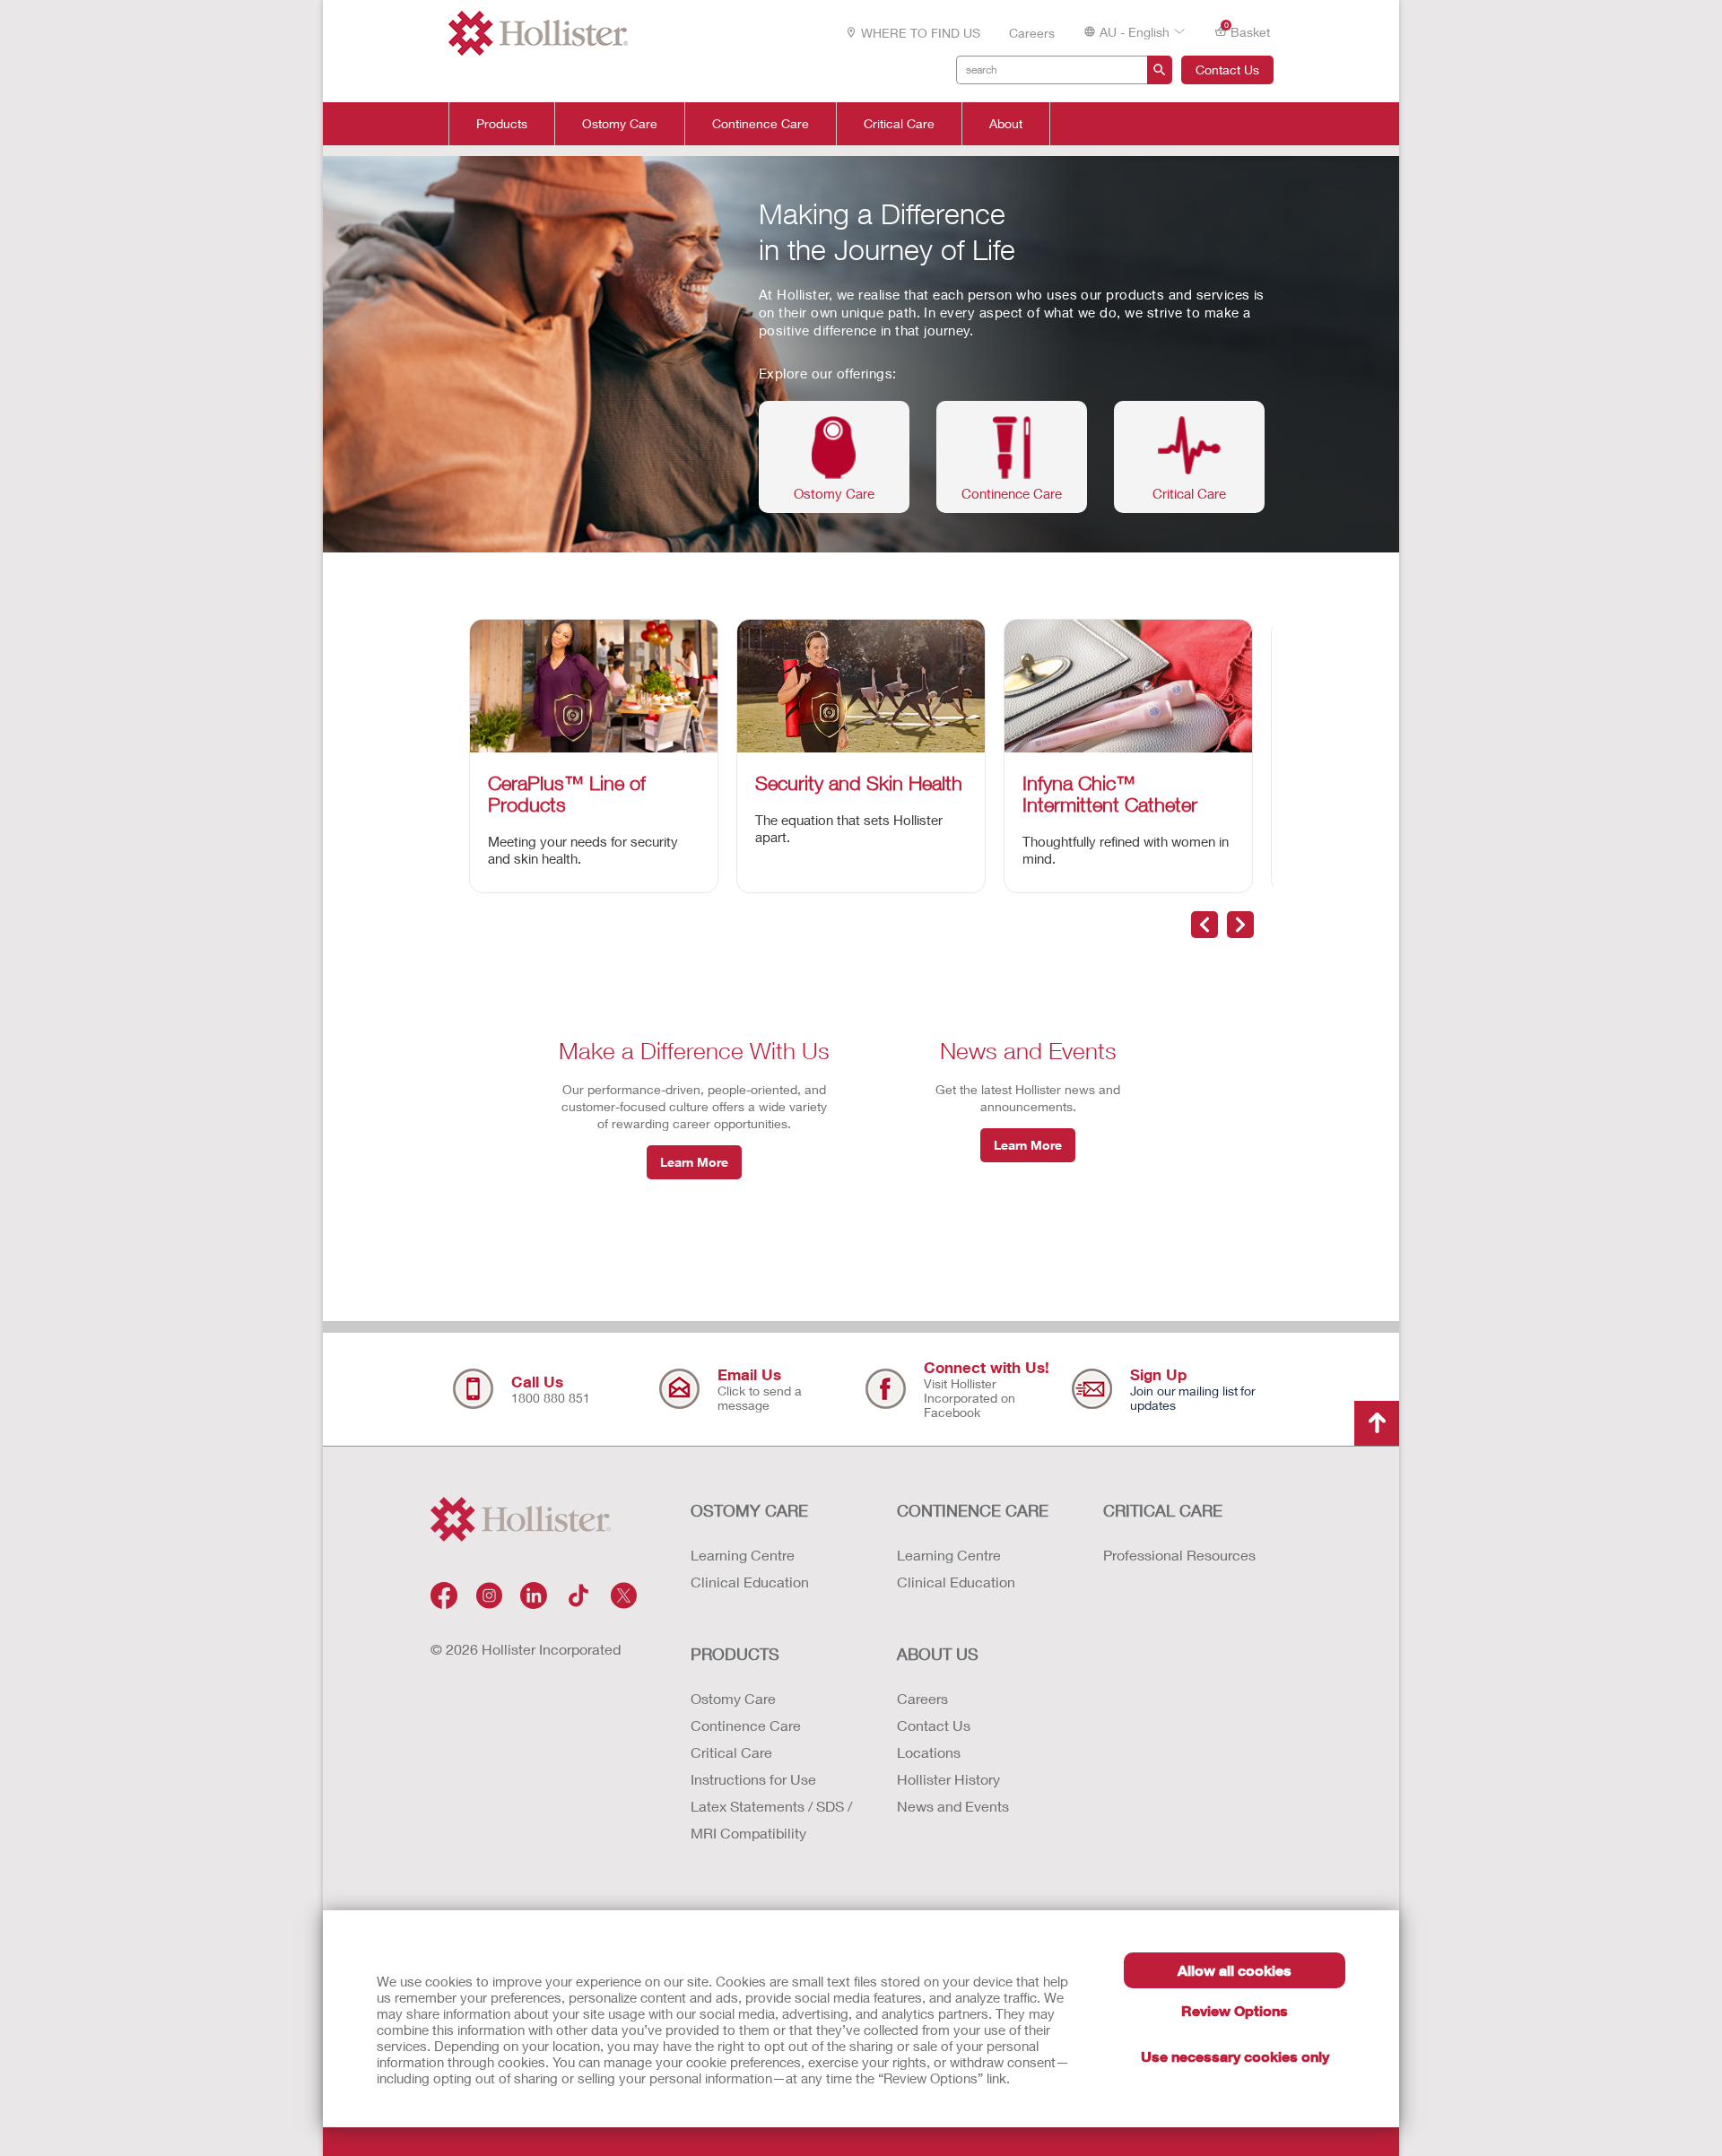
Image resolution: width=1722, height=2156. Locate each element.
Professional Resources (1179, 1555)
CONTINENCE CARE (973, 1510)
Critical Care (899, 124)
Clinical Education (750, 1582)
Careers (1032, 33)
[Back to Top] (1377, 1423)
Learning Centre (743, 1555)
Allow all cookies (1235, 1970)
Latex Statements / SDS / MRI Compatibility (771, 1819)
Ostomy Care (620, 124)
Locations (929, 1752)
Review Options (1235, 2010)
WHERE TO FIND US (921, 33)
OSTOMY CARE (749, 1510)
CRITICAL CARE (1163, 1510)
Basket (1248, 30)
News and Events (953, 1806)
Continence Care (761, 124)
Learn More (694, 1162)
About (1006, 124)
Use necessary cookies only (1235, 2056)
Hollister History (948, 1779)
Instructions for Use (753, 1779)
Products (502, 124)
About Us (938, 1654)
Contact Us (1227, 70)
